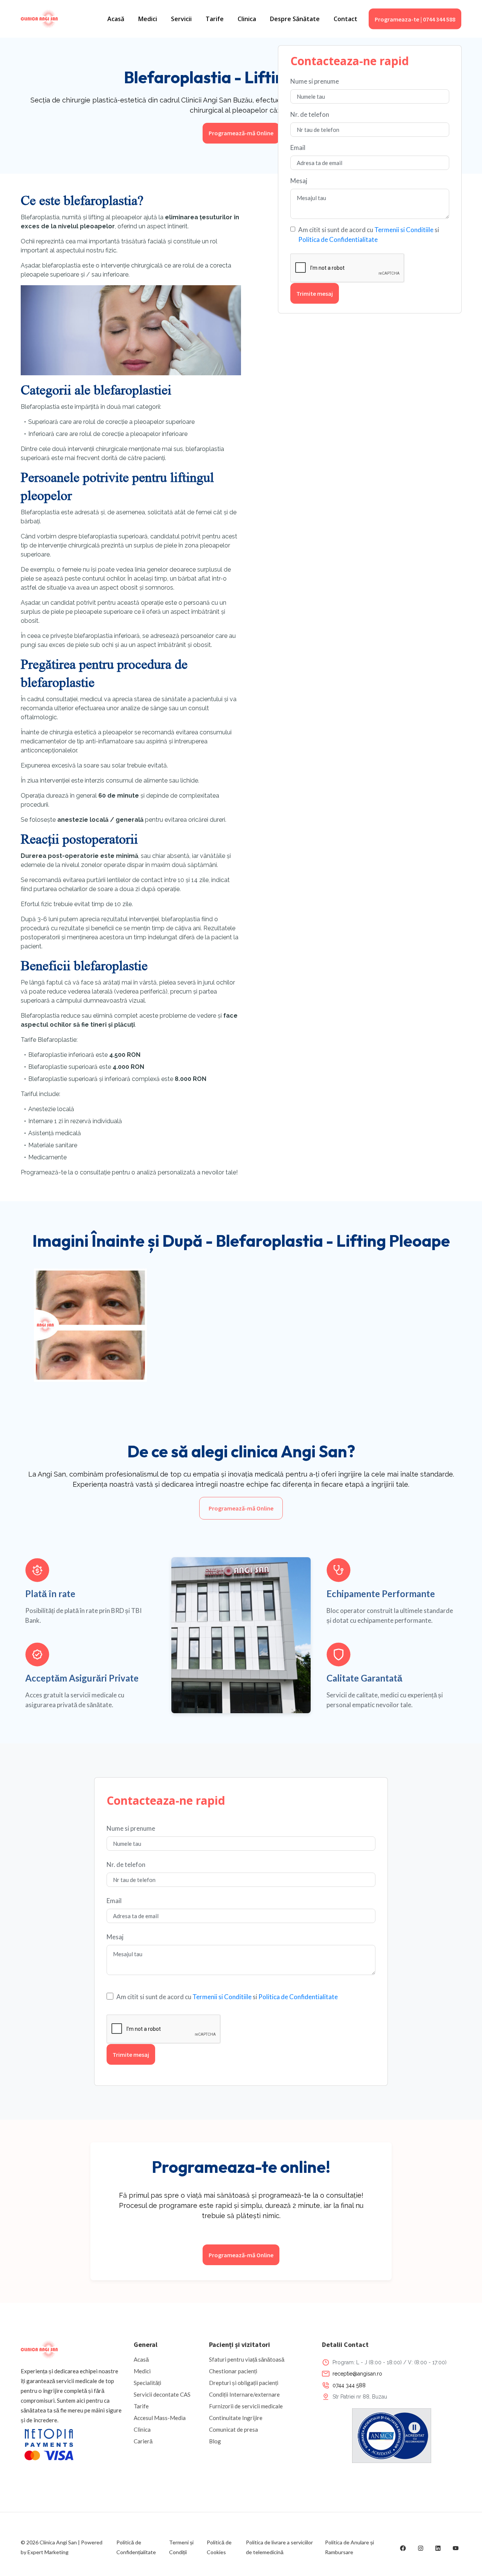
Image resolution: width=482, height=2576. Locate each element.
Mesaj (299, 181)
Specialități (147, 2383)
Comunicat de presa (233, 2429)
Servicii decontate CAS (162, 2394)
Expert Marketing (48, 2552)
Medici (148, 19)
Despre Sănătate (295, 19)
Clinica (247, 19)
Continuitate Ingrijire (236, 2418)
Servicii (181, 19)
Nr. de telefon (310, 114)
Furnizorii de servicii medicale (246, 2406)
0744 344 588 (349, 2385)
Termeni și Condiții (181, 2547)
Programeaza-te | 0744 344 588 (415, 19)
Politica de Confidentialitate (338, 239)
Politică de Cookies (219, 2547)
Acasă (116, 19)
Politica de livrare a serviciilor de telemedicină (279, 2547)
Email (298, 148)
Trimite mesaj (315, 294)
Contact (345, 19)
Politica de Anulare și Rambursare (349, 2547)
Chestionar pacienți (233, 2371)
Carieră (143, 2441)
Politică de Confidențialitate (136, 2547)
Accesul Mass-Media (160, 2418)
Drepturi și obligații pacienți (244, 2383)
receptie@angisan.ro (357, 2374)
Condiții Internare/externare (244, 2394)
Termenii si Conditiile (404, 230)
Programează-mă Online (241, 133)
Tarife (215, 19)
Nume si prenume (315, 81)
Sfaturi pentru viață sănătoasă (247, 2359)
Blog (215, 2441)
